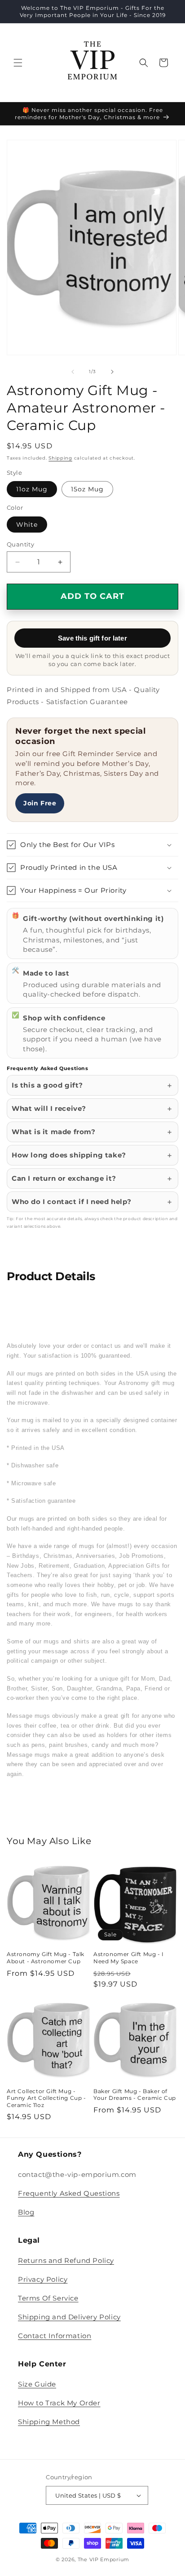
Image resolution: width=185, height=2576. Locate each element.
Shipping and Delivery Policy (69, 2317)
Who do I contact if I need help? (71, 1202)
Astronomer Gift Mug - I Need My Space (129, 1958)
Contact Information (55, 2336)
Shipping (60, 458)
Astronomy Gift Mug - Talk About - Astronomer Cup (46, 1958)
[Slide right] (112, 372)
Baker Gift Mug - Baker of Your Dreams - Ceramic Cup (135, 2095)
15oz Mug (87, 489)
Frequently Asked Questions (69, 2193)
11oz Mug (32, 489)
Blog (26, 2212)
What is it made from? (54, 1132)
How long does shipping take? (69, 1155)
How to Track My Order (59, 2403)
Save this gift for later (92, 638)
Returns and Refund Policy (66, 2260)
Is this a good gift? (47, 1085)
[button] (18, 63)
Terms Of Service (48, 2298)
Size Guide (37, 2384)
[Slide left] (73, 372)
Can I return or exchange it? (64, 1178)
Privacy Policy (43, 2279)
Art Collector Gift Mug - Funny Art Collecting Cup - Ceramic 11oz (46, 2098)
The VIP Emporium (104, 2559)
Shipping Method (49, 2422)
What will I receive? (49, 1108)
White (27, 525)
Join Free (40, 803)
